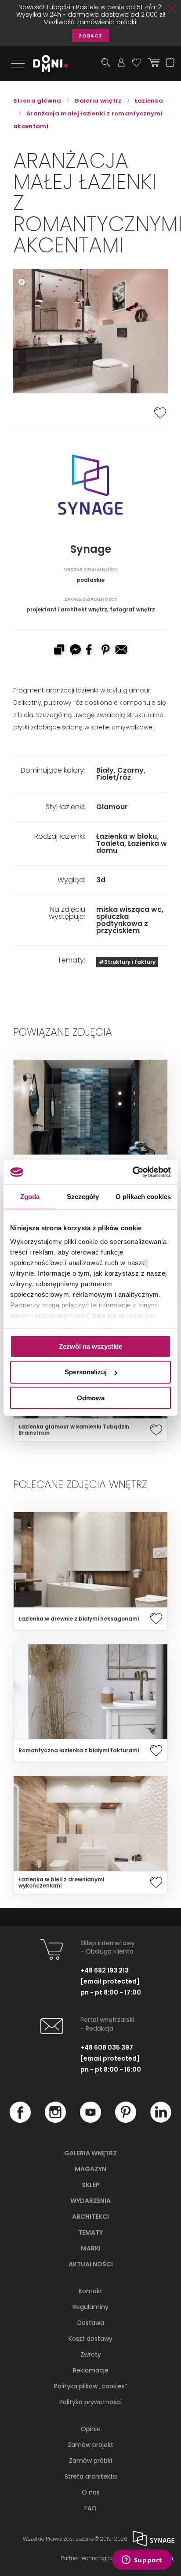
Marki (91, 2248)
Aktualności (91, 2264)
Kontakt (90, 2291)
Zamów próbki (90, 2461)
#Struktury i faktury (127, 962)
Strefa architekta (91, 2476)
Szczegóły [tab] (83, 1196)
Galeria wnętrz (90, 2153)
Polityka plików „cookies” (90, 2386)
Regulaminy (90, 2307)
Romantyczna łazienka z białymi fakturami (79, 1751)
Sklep (91, 2185)
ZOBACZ (90, 36)
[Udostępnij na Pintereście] (106, 651)
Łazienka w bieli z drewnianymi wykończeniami (61, 1883)
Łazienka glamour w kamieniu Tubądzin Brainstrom (74, 1430)
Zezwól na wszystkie (90, 1346)
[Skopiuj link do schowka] (59, 651)
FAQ (90, 2508)
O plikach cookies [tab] (143, 1196)
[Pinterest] (126, 2121)
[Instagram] (55, 2121)
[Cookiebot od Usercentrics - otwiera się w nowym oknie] (132, 1172)
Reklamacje (91, 2370)
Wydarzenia (90, 2201)
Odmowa (91, 1398)
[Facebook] (20, 2121)
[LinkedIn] (161, 2121)
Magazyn (90, 2169)
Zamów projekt (90, 2445)
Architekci (90, 2217)
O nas (91, 2492)
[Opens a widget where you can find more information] (142, 2561)
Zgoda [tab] (30, 1196)
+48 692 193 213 (105, 1970)
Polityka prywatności (90, 2402)
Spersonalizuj (86, 1372)
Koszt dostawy (90, 2339)
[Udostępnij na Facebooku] (90, 651)
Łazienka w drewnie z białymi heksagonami (79, 1619)
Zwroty (91, 2354)
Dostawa (91, 2323)
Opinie (91, 2429)
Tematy (90, 2232)
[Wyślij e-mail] (122, 651)
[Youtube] (90, 2121)
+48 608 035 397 (107, 2047)
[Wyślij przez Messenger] (75, 651)
